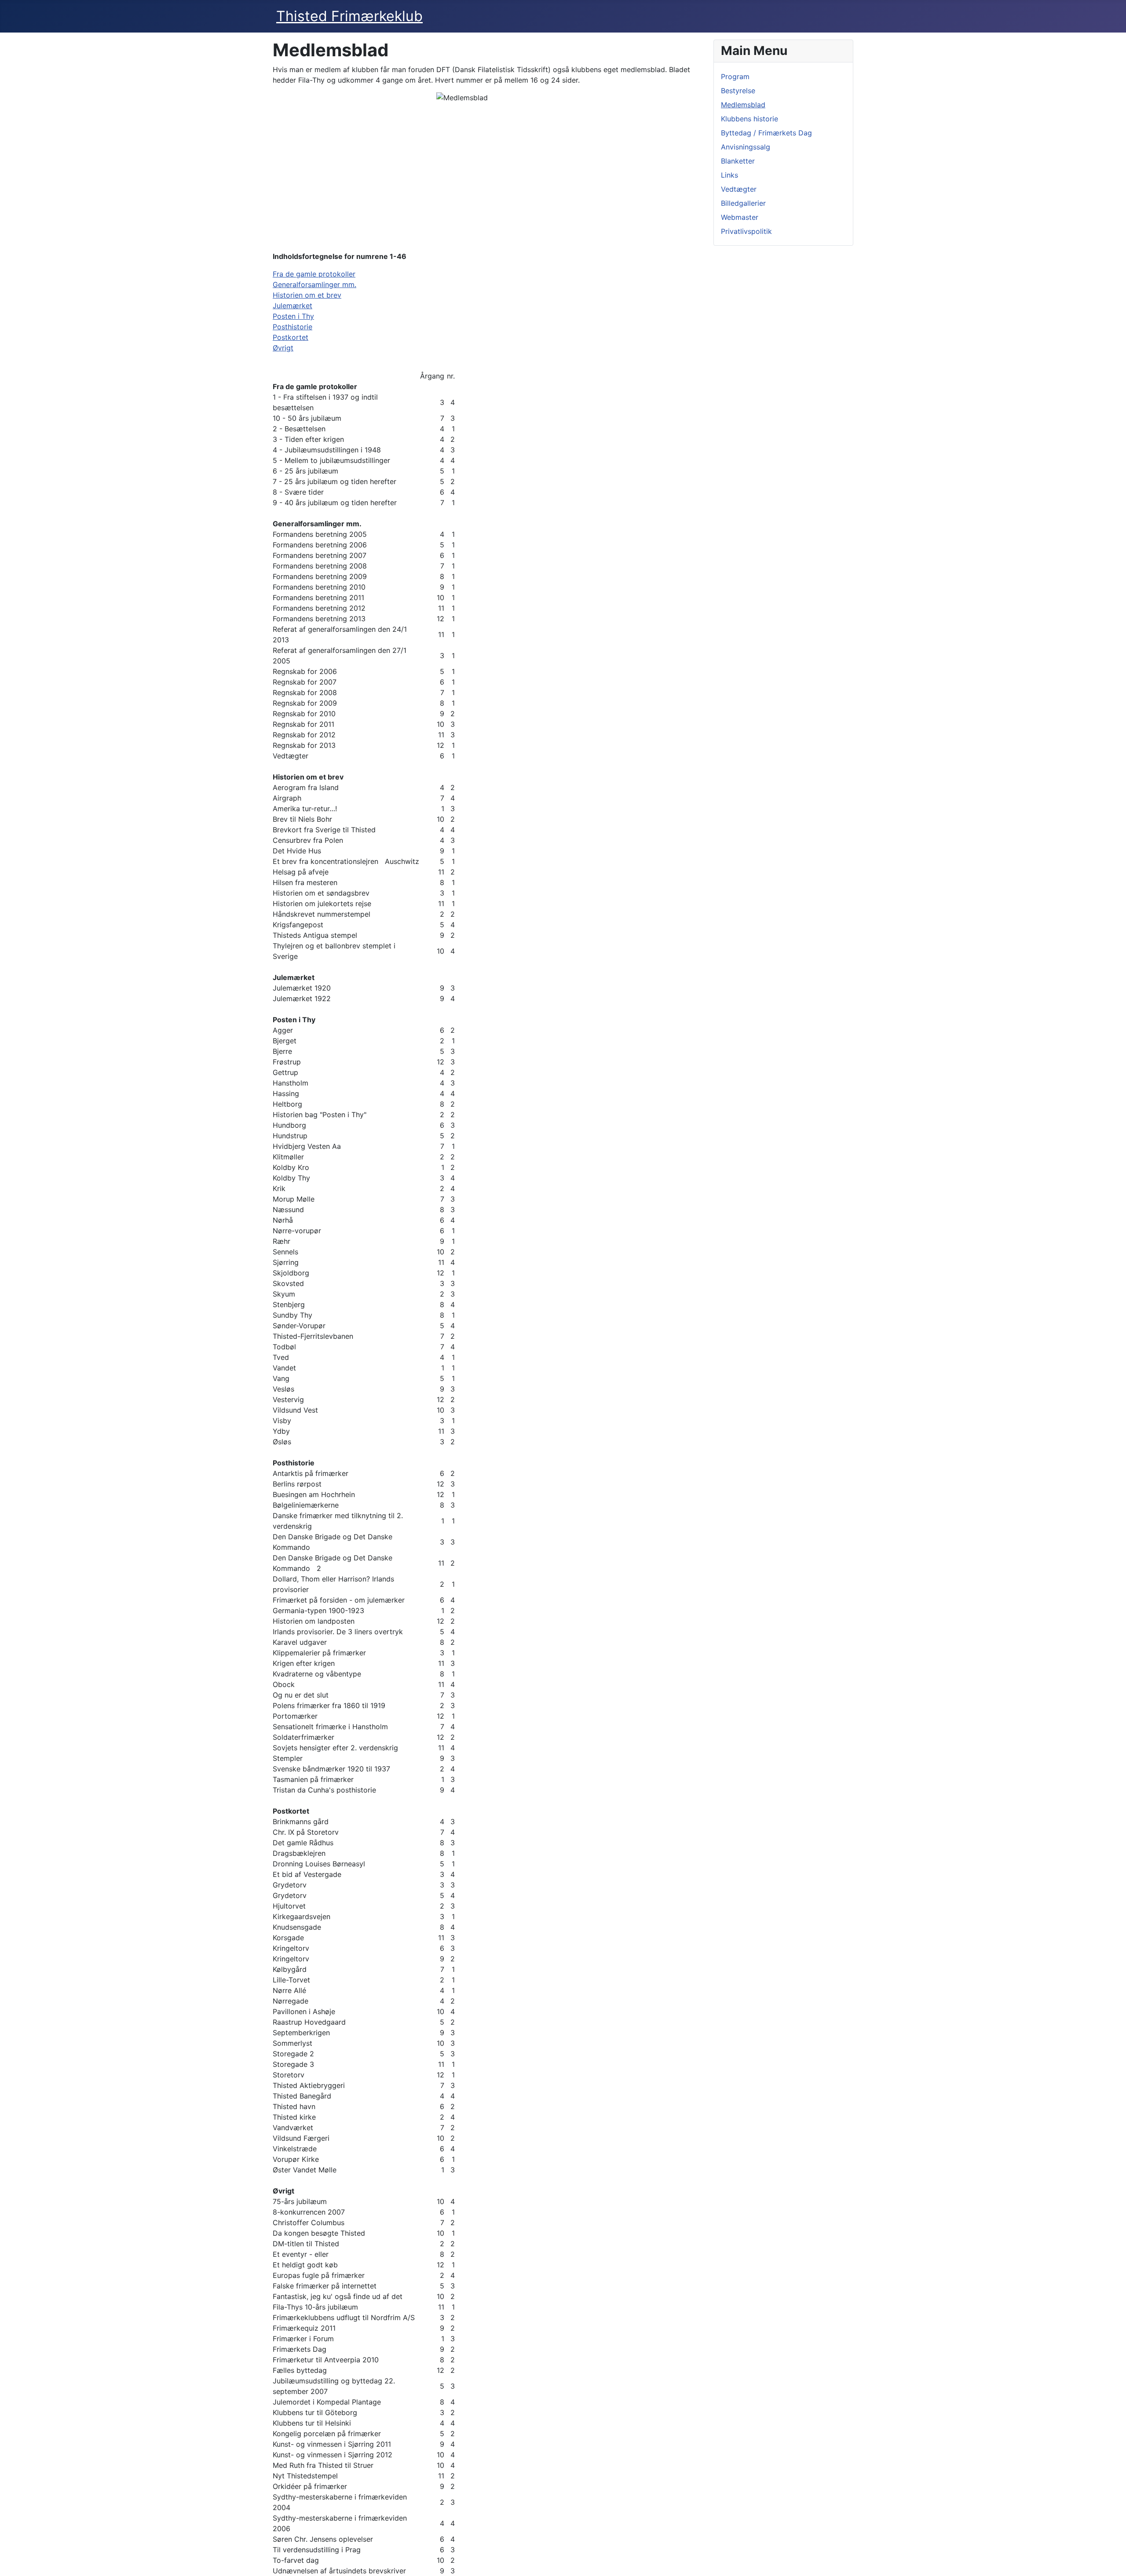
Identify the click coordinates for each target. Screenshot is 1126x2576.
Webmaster (740, 217)
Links (729, 175)
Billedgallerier (743, 203)
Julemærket (292, 306)
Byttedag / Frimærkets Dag (766, 133)
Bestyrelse (738, 91)
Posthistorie (292, 327)
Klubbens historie (749, 119)
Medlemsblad (743, 105)
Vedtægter (739, 189)
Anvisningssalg (746, 147)
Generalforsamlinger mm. (314, 284)
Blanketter (738, 161)
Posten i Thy (293, 316)
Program (735, 77)
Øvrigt (283, 348)
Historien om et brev (307, 295)
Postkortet (291, 337)
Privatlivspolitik (746, 231)
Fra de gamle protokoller (314, 274)
